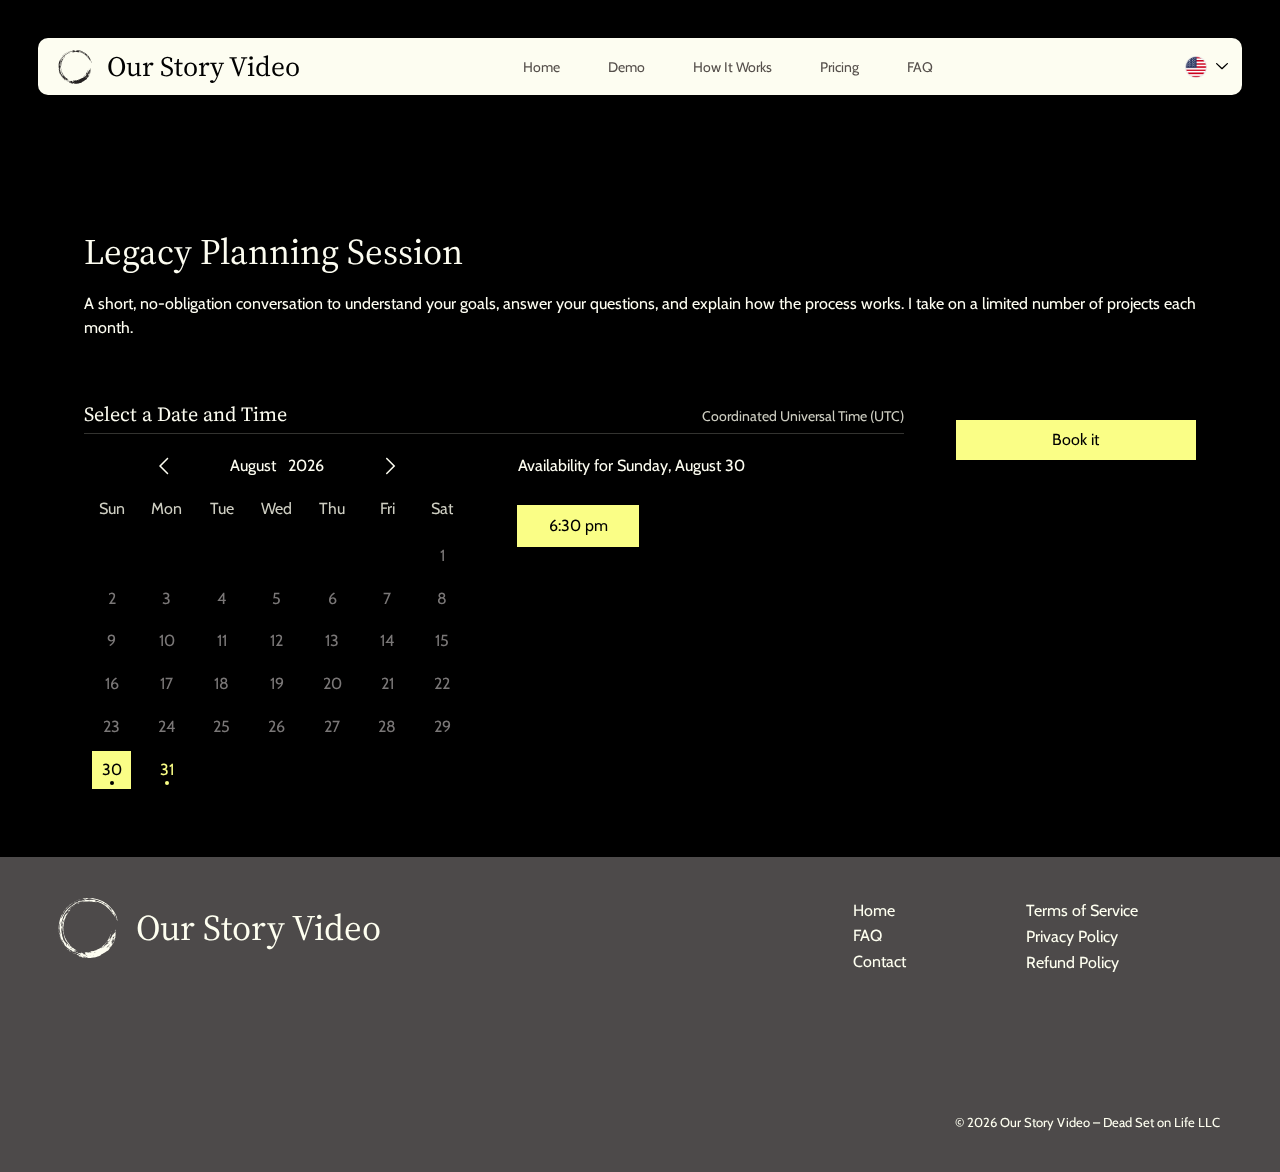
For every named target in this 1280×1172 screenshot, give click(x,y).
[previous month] (164, 466)
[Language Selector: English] (1205, 66)
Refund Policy (1072, 962)
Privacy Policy (1072, 936)
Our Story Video (258, 927)
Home (874, 910)
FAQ (867, 935)
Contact (879, 961)
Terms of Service (1082, 910)
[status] (803, 416)
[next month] (390, 466)
